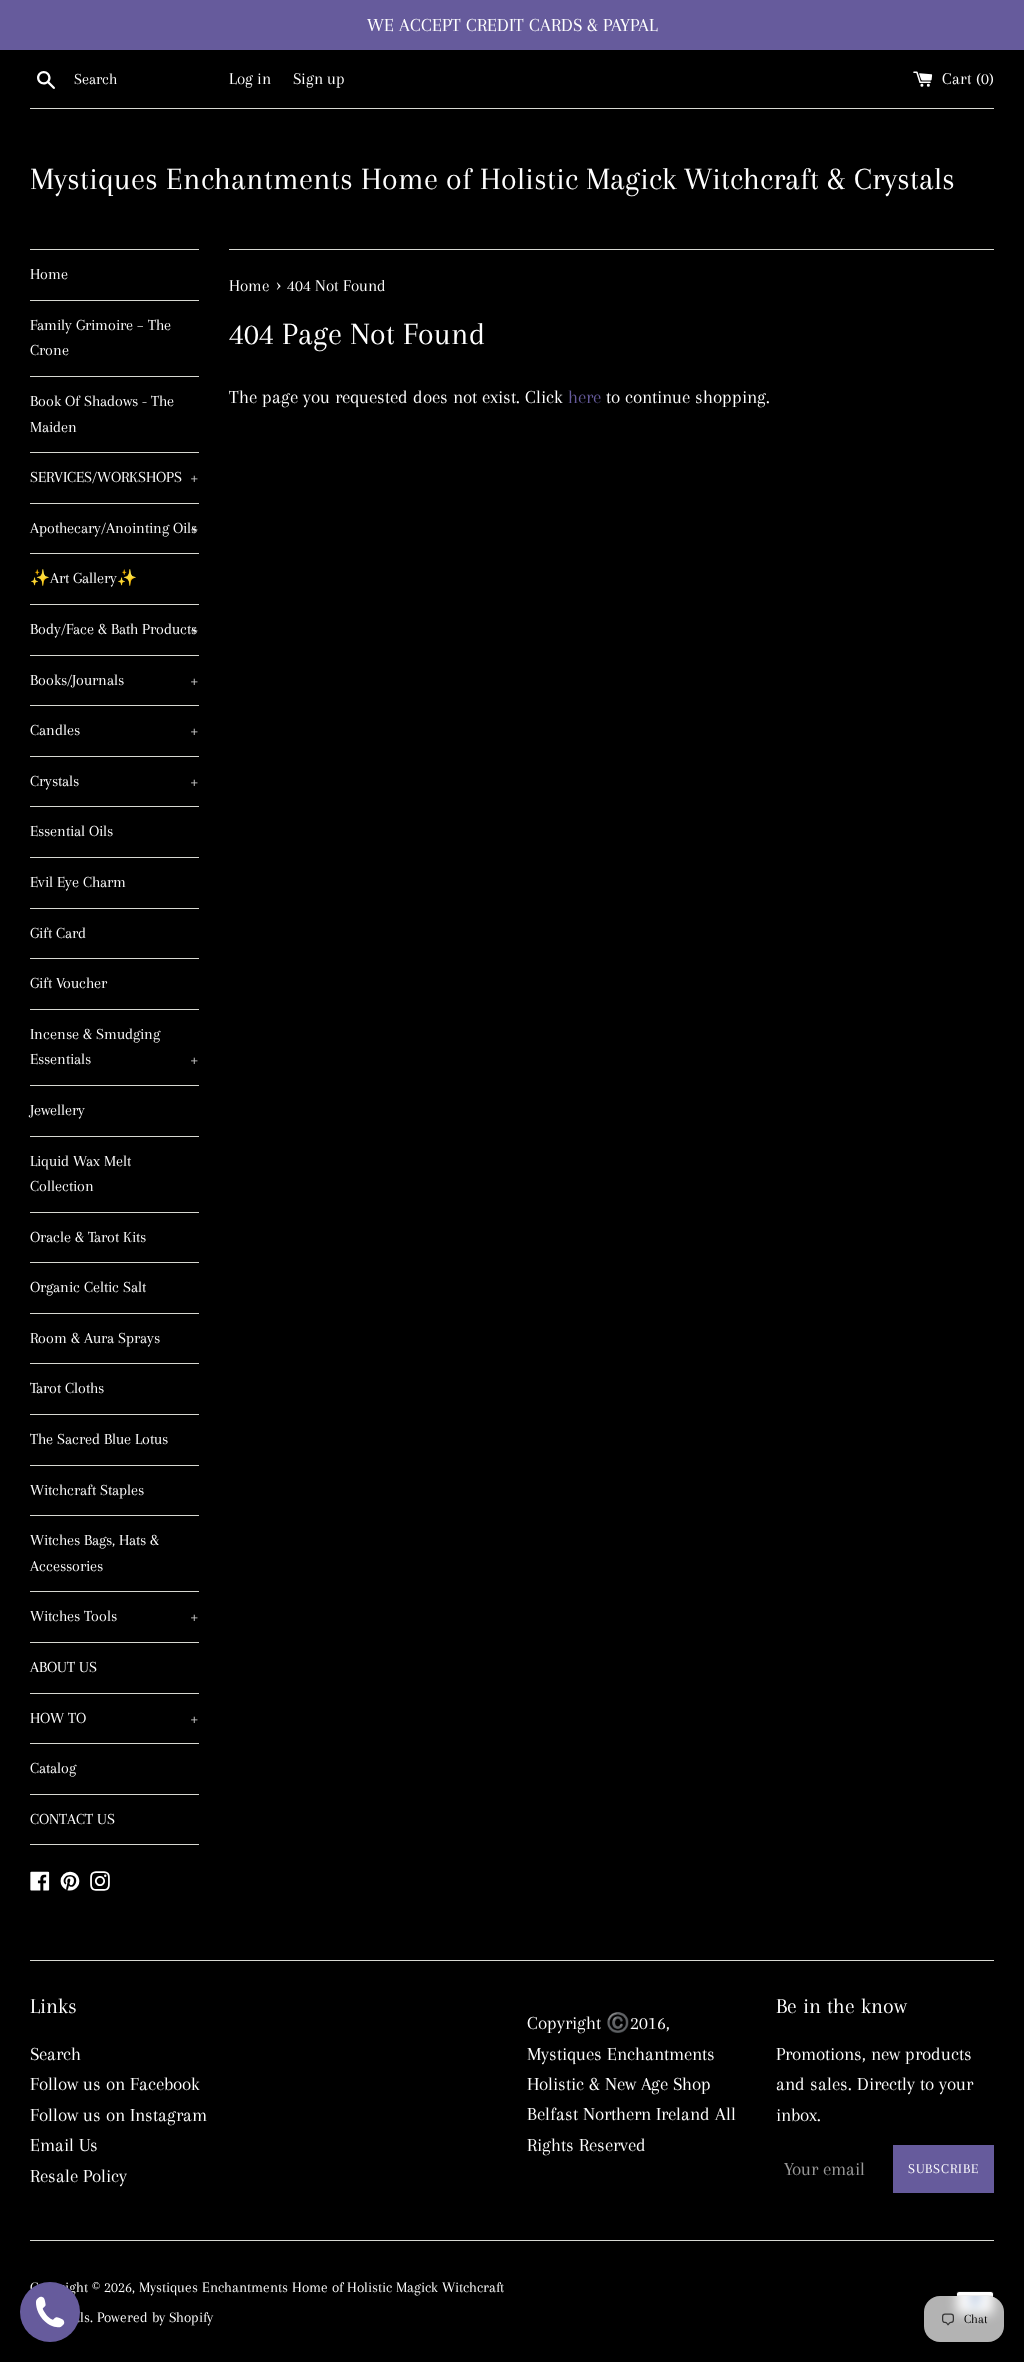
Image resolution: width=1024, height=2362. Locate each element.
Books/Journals (114, 680)
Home (49, 274)
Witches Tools (114, 1616)
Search (55, 2054)
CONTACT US (72, 1819)
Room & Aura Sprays (95, 1338)
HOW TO (114, 1718)
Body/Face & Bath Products (114, 629)
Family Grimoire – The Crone (100, 338)
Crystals (114, 781)
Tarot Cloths (67, 1388)
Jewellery (57, 1110)
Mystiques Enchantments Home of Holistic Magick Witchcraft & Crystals (492, 178)
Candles (114, 730)
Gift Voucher (68, 983)
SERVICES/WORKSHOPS (114, 477)
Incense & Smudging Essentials (114, 1047)
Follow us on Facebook (115, 2084)
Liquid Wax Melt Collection (80, 1174)
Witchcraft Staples (87, 1490)
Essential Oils (71, 831)
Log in (250, 78)
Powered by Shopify (155, 2317)
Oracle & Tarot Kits (88, 1237)
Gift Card (58, 933)
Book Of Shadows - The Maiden (102, 414)
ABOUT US (63, 1667)
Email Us (64, 2145)
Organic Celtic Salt (88, 1287)
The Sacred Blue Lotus (99, 1439)
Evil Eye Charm (78, 882)
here (584, 397)
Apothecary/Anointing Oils (114, 528)
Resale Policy (78, 2176)
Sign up (319, 78)
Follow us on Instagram (118, 2115)
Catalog (53, 1768)
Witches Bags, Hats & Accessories (94, 1553)
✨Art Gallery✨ (83, 578)
